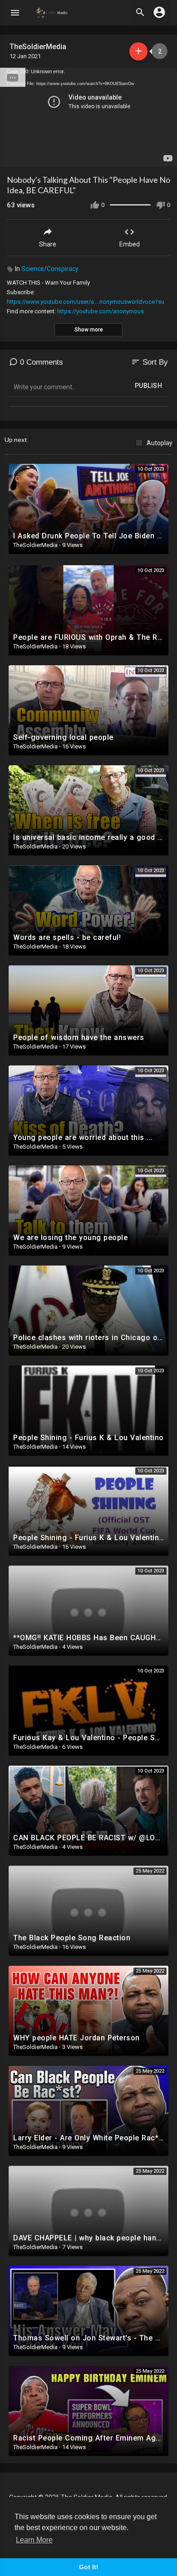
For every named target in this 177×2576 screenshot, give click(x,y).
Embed (130, 244)
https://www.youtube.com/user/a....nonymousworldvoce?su (86, 302)
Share (48, 244)
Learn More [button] (34, 2540)
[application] (88, 118)
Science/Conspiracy (50, 269)
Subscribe (138, 51)
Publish (149, 386)
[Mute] (149, 156)
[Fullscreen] (164, 156)
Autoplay (160, 443)
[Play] (12, 156)
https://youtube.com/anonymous (101, 311)
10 (133, 156)
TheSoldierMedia (39, 47)
